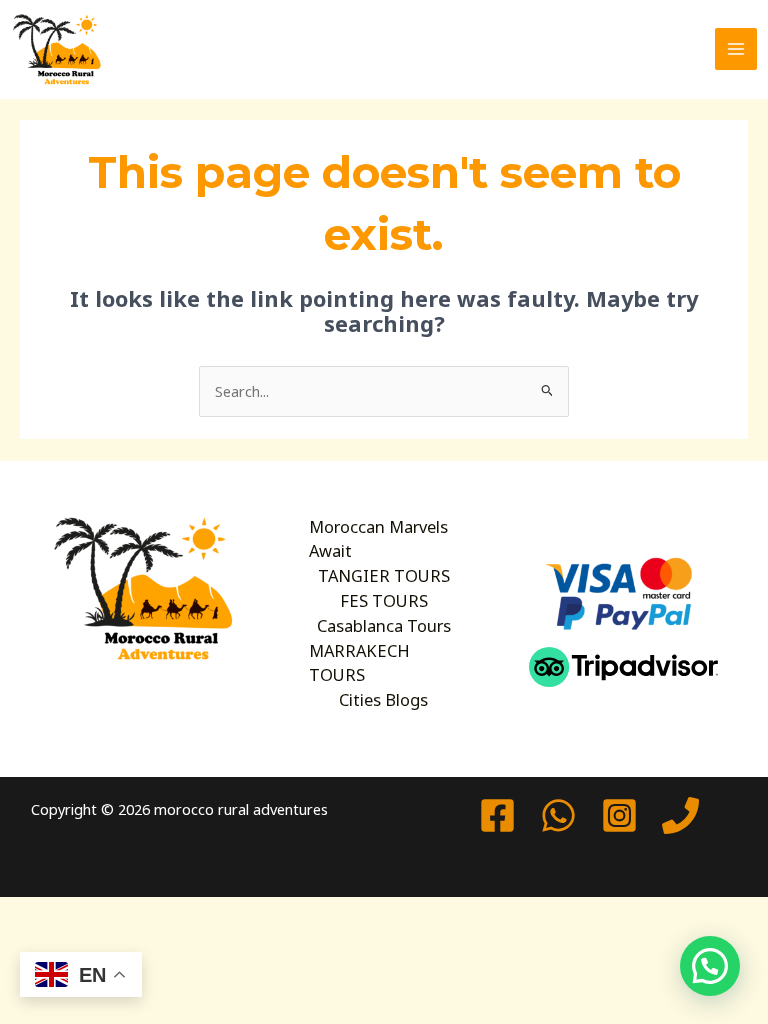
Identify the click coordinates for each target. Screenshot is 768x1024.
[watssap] (558, 815)
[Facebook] (497, 815)
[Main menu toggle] (736, 49)
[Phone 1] (680, 815)
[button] (710, 966)
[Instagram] (619, 815)
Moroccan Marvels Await (378, 539)
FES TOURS (384, 600)
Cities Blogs (383, 699)
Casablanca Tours (384, 625)
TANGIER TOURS (384, 575)
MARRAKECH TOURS (359, 663)
